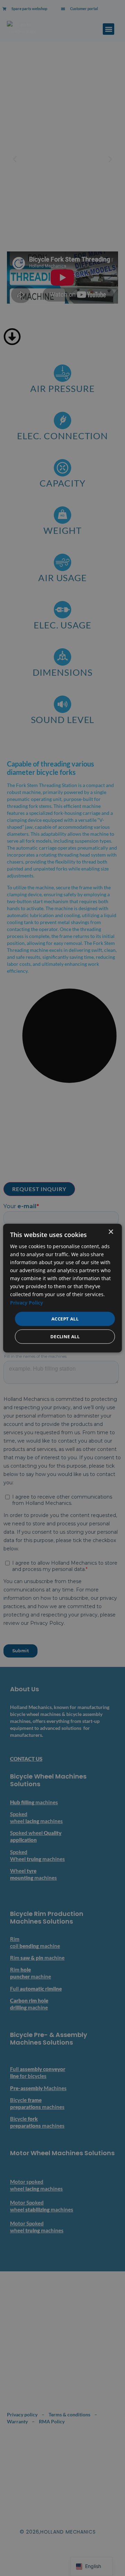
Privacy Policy (27, 1302)
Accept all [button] (65, 1318)
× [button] (111, 1232)
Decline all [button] (65, 1337)
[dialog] (62, 1288)
